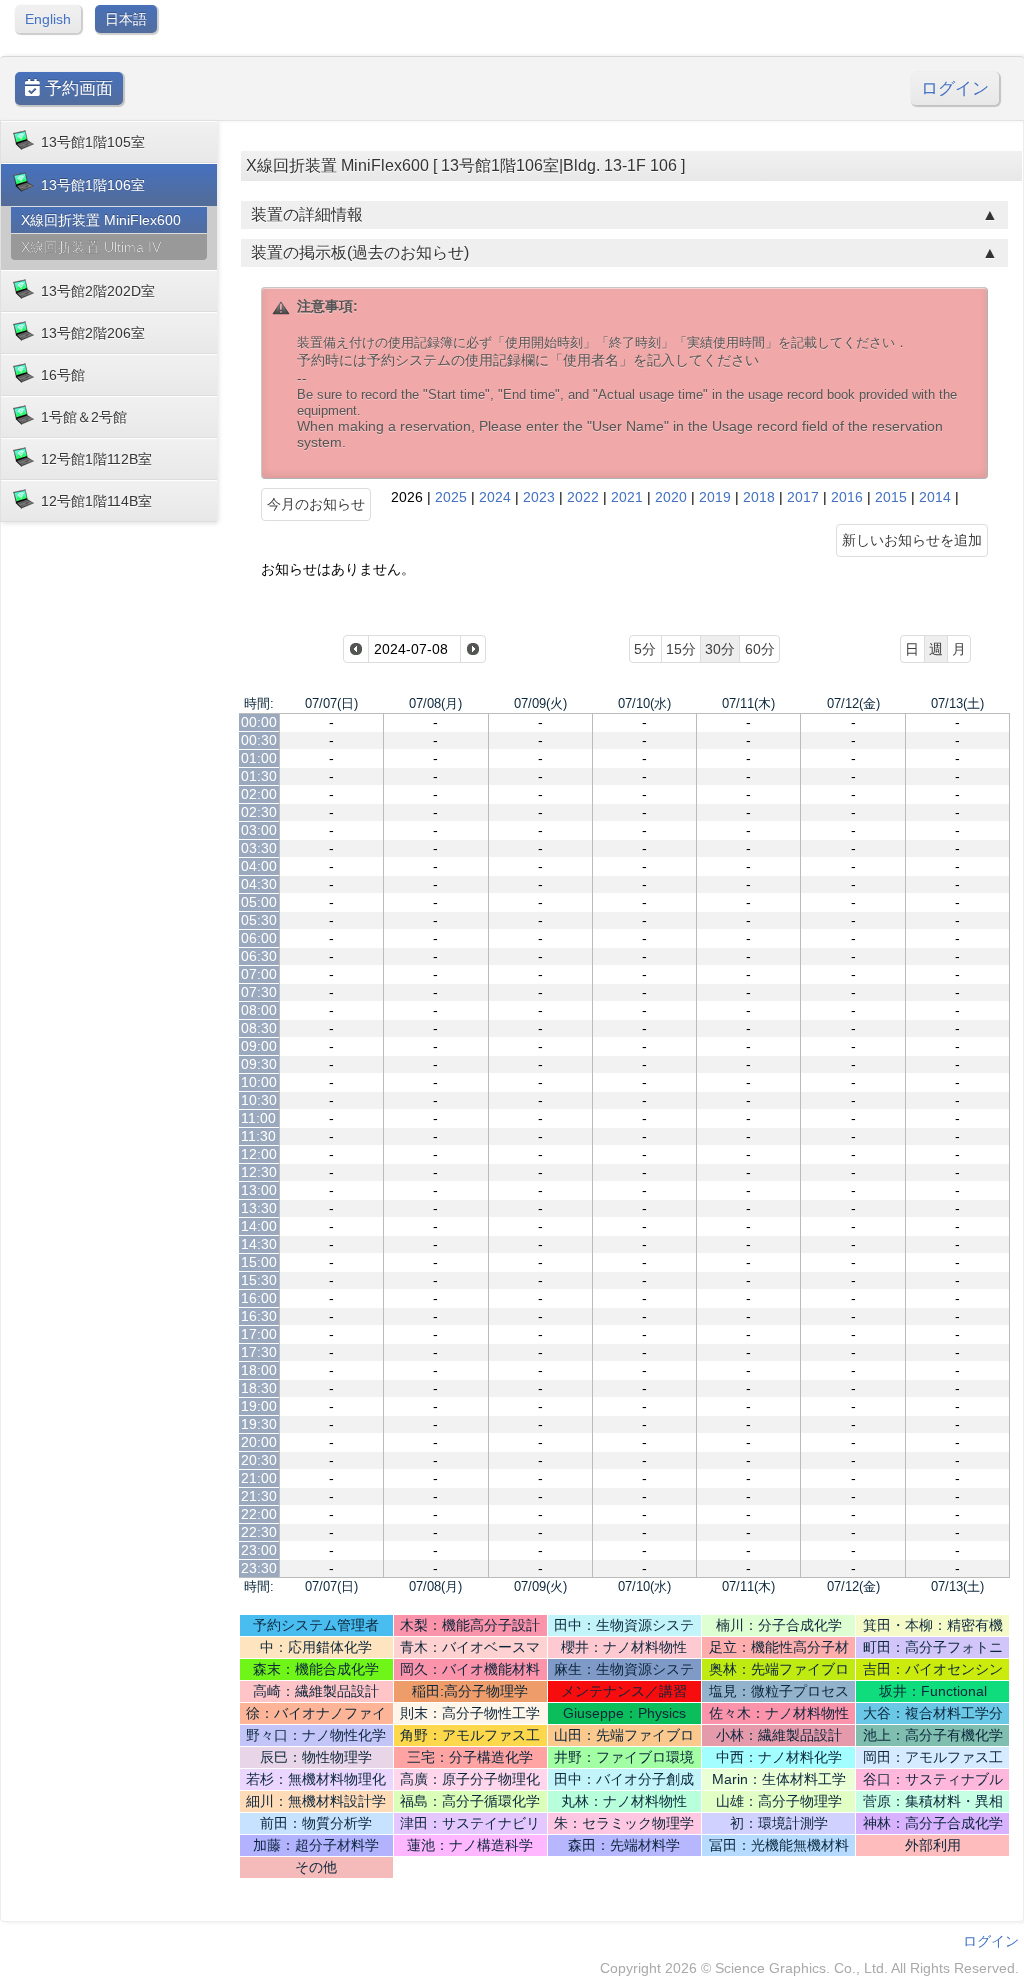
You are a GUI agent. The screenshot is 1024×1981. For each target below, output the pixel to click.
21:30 (259, 1496)
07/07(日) (331, 703)
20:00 (259, 1442)
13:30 (259, 1208)
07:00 (259, 974)
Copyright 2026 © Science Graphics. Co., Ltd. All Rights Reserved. (809, 1968)
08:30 (259, 1028)
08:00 (259, 1010)
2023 (539, 497)
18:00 (259, 1370)
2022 (583, 497)
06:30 (259, 956)
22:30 (259, 1532)
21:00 (259, 1478)
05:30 (259, 920)
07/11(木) (748, 703)
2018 (759, 497)
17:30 (259, 1352)
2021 (627, 497)
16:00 (259, 1298)
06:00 (259, 938)
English (48, 19)
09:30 (259, 1064)
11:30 (258, 1136)
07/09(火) (540, 703)
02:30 (259, 812)
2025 (451, 497)
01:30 (259, 776)
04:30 (259, 884)
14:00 (259, 1226)
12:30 (259, 1172)
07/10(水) (644, 703)
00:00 (259, 722)
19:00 (259, 1406)
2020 (671, 497)
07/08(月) (435, 703)
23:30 (259, 1568)
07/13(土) (957, 703)
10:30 (259, 1100)
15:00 (259, 1262)
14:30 (259, 1244)
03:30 (259, 848)
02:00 (259, 794)
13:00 (259, 1190)
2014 (935, 497)
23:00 (259, 1550)
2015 (891, 497)
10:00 (259, 1082)
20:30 (259, 1460)
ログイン (955, 88)
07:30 (259, 992)
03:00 (259, 830)
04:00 (259, 866)
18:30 (259, 1388)
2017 (803, 497)
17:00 (259, 1334)
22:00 (259, 1514)
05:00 (259, 902)
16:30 (259, 1316)
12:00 (259, 1154)
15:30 (259, 1280)
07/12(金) (853, 703)
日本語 (126, 19)
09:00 (259, 1046)
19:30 (259, 1424)
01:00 (259, 758)
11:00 (258, 1118)
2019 (715, 497)
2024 (495, 497)
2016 (847, 497)
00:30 (259, 740)
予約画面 (76, 88)
